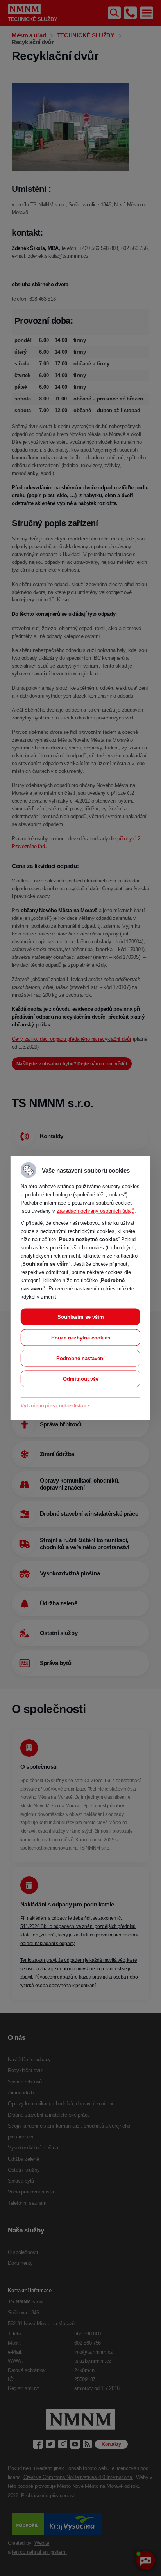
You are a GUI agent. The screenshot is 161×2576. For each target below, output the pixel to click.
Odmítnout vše (81, 1379)
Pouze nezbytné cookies (81, 1338)
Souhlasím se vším (81, 1317)
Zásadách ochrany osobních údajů (96, 1211)
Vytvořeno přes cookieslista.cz (55, 1406)
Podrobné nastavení (80, 1358)
